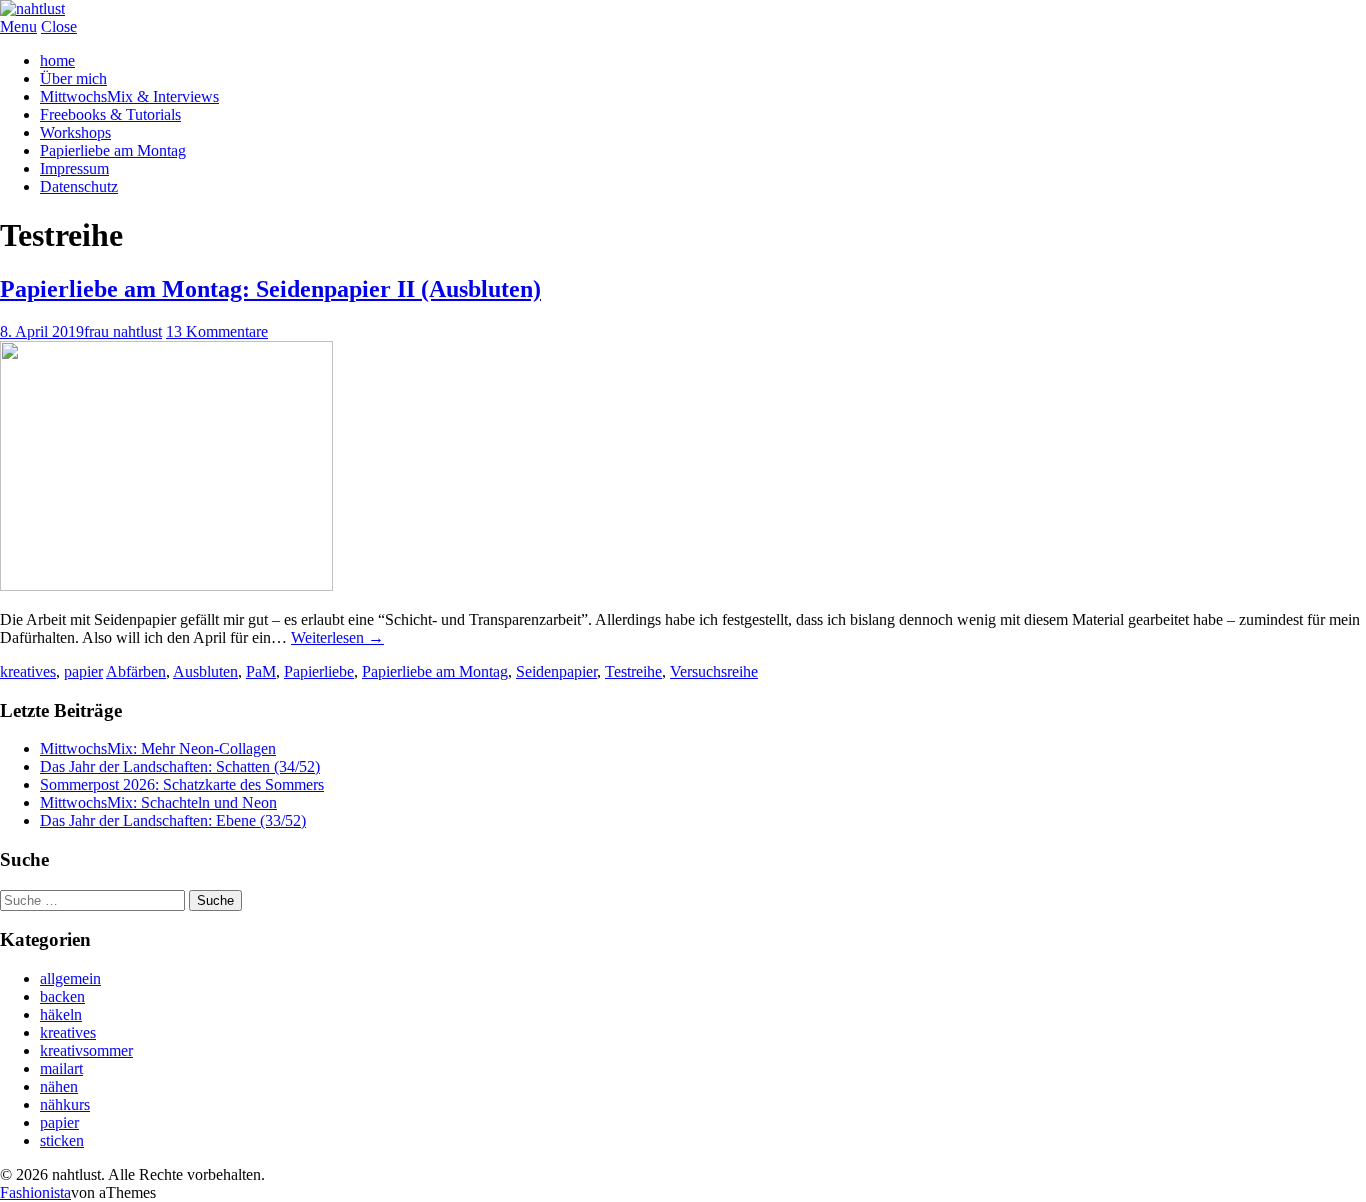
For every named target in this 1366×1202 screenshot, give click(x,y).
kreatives (28, 671)
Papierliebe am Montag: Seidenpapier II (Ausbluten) (270, 289)
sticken (62, 1140)
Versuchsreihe (714, 671)
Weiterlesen (337, 637)
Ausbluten (205, 671)
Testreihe (633, 671)
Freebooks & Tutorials (110, 114)
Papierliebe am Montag (113, 150)
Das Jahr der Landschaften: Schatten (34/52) (180, 766)
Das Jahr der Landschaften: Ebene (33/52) (173, 820)
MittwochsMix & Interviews (129, 96)
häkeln (61, 1014)
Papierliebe (319, 671)
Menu (18, 26)
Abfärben (136, 671)
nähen (59, 1086)
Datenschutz (79, 186)
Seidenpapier (556, 671)
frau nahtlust (123, 331)
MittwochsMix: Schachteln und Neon (158, 802)
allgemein (70, 978)
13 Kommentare (217, 331)
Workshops (75, 132)
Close (59, 26)
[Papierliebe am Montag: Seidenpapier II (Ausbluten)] (166, 585)
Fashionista (35, 1192)
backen (62, 996)
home (57, 60)
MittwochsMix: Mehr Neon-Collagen (158, 748)
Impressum (74, 168)
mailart (61, 1068)
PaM (261, 671)
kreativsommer (86, 1050)
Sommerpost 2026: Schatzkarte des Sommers (182, 784)
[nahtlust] (32, 8)
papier (83, 671)
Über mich (73, 78)
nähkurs (65, 1104)
